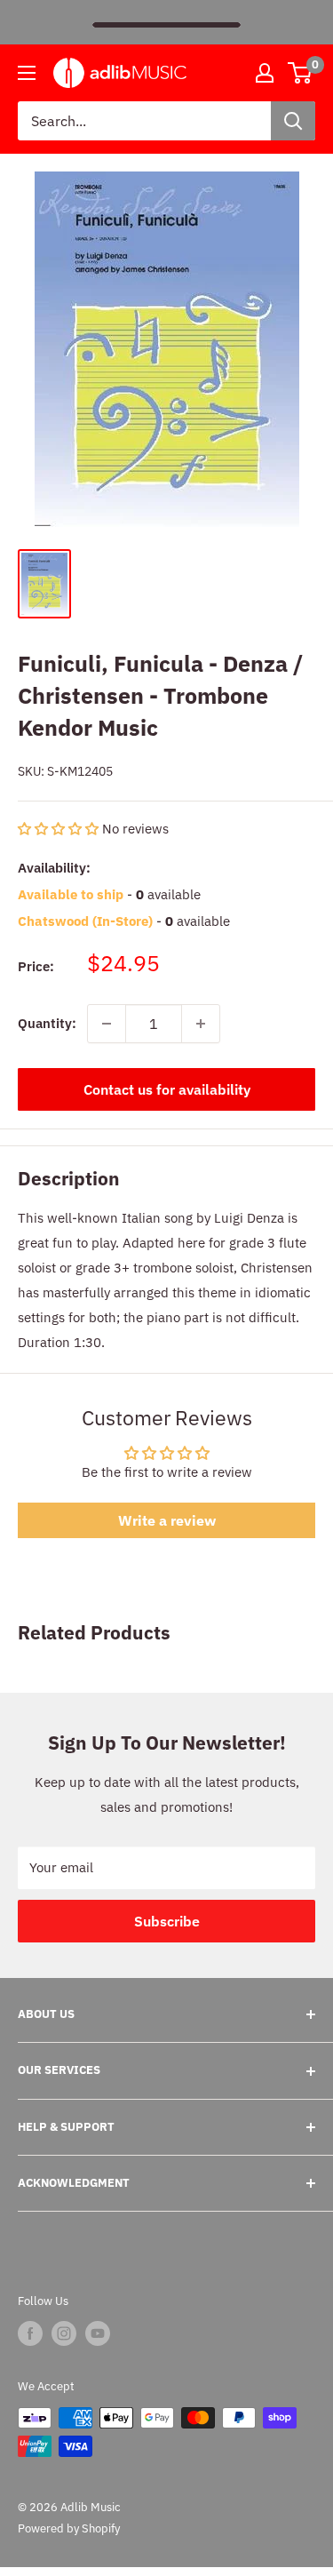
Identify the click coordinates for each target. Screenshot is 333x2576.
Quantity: (47, 1023)
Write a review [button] (167, 1520)
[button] (60, 829)
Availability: (54, 868)
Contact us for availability (167, 1089)
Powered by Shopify (69, 2528)
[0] (301, 73)
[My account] (265, 73)
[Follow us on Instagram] (64, 2333)
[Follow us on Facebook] (30, 2333)
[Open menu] (27, 73)
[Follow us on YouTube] (98, 2333)
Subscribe (167, 1921)
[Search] (293, 121)
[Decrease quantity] (107, 1024)
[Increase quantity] (201, 1024)
